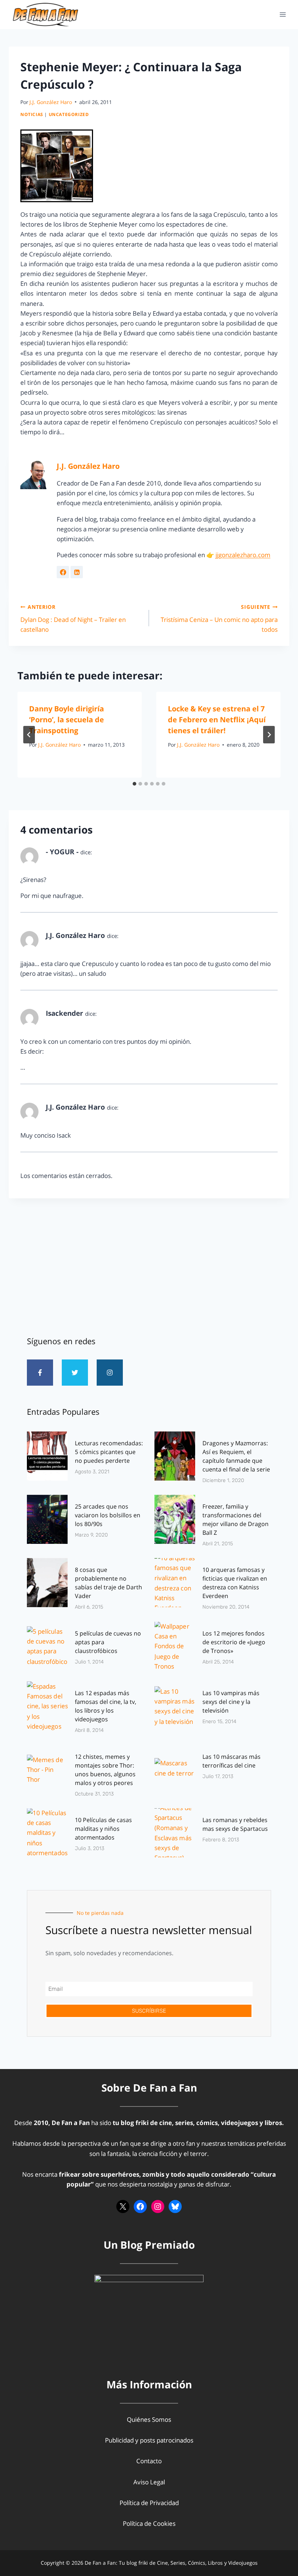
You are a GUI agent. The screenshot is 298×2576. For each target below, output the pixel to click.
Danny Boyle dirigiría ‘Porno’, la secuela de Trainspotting (67, 720)
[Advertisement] (149, 1264)
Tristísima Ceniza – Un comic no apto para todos (219, 618)
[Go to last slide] (29, 735)
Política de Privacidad (149, 2503)
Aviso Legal (149, 2482)
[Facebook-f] (40, 1373)
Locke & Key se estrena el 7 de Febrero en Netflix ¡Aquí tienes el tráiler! (217, 720)
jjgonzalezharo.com (243, 555)
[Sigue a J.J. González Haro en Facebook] (63, 572)
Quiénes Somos (149, 2419)
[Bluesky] (175, 2206)
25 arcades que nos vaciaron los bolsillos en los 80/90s (108, 1515)
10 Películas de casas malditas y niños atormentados (103, 1829)
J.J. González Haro (51, 102)
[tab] (134, 784)
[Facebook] (140, 2206)
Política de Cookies (149, 2523)
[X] (123, 2206)
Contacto (149, 2461)
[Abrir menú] (283, 14)
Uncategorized (69, 114)
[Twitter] (75, 1373)
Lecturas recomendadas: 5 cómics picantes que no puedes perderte (109, 1452)
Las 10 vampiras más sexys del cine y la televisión (231, 1702)
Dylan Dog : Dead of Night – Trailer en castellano (73, 618)
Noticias (32, 114)
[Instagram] (110, 1373)
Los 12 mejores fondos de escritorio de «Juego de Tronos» (234, 1642)
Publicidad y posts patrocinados (149, 2440)
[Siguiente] (269, 735)
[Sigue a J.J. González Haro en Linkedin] (77, 572)
